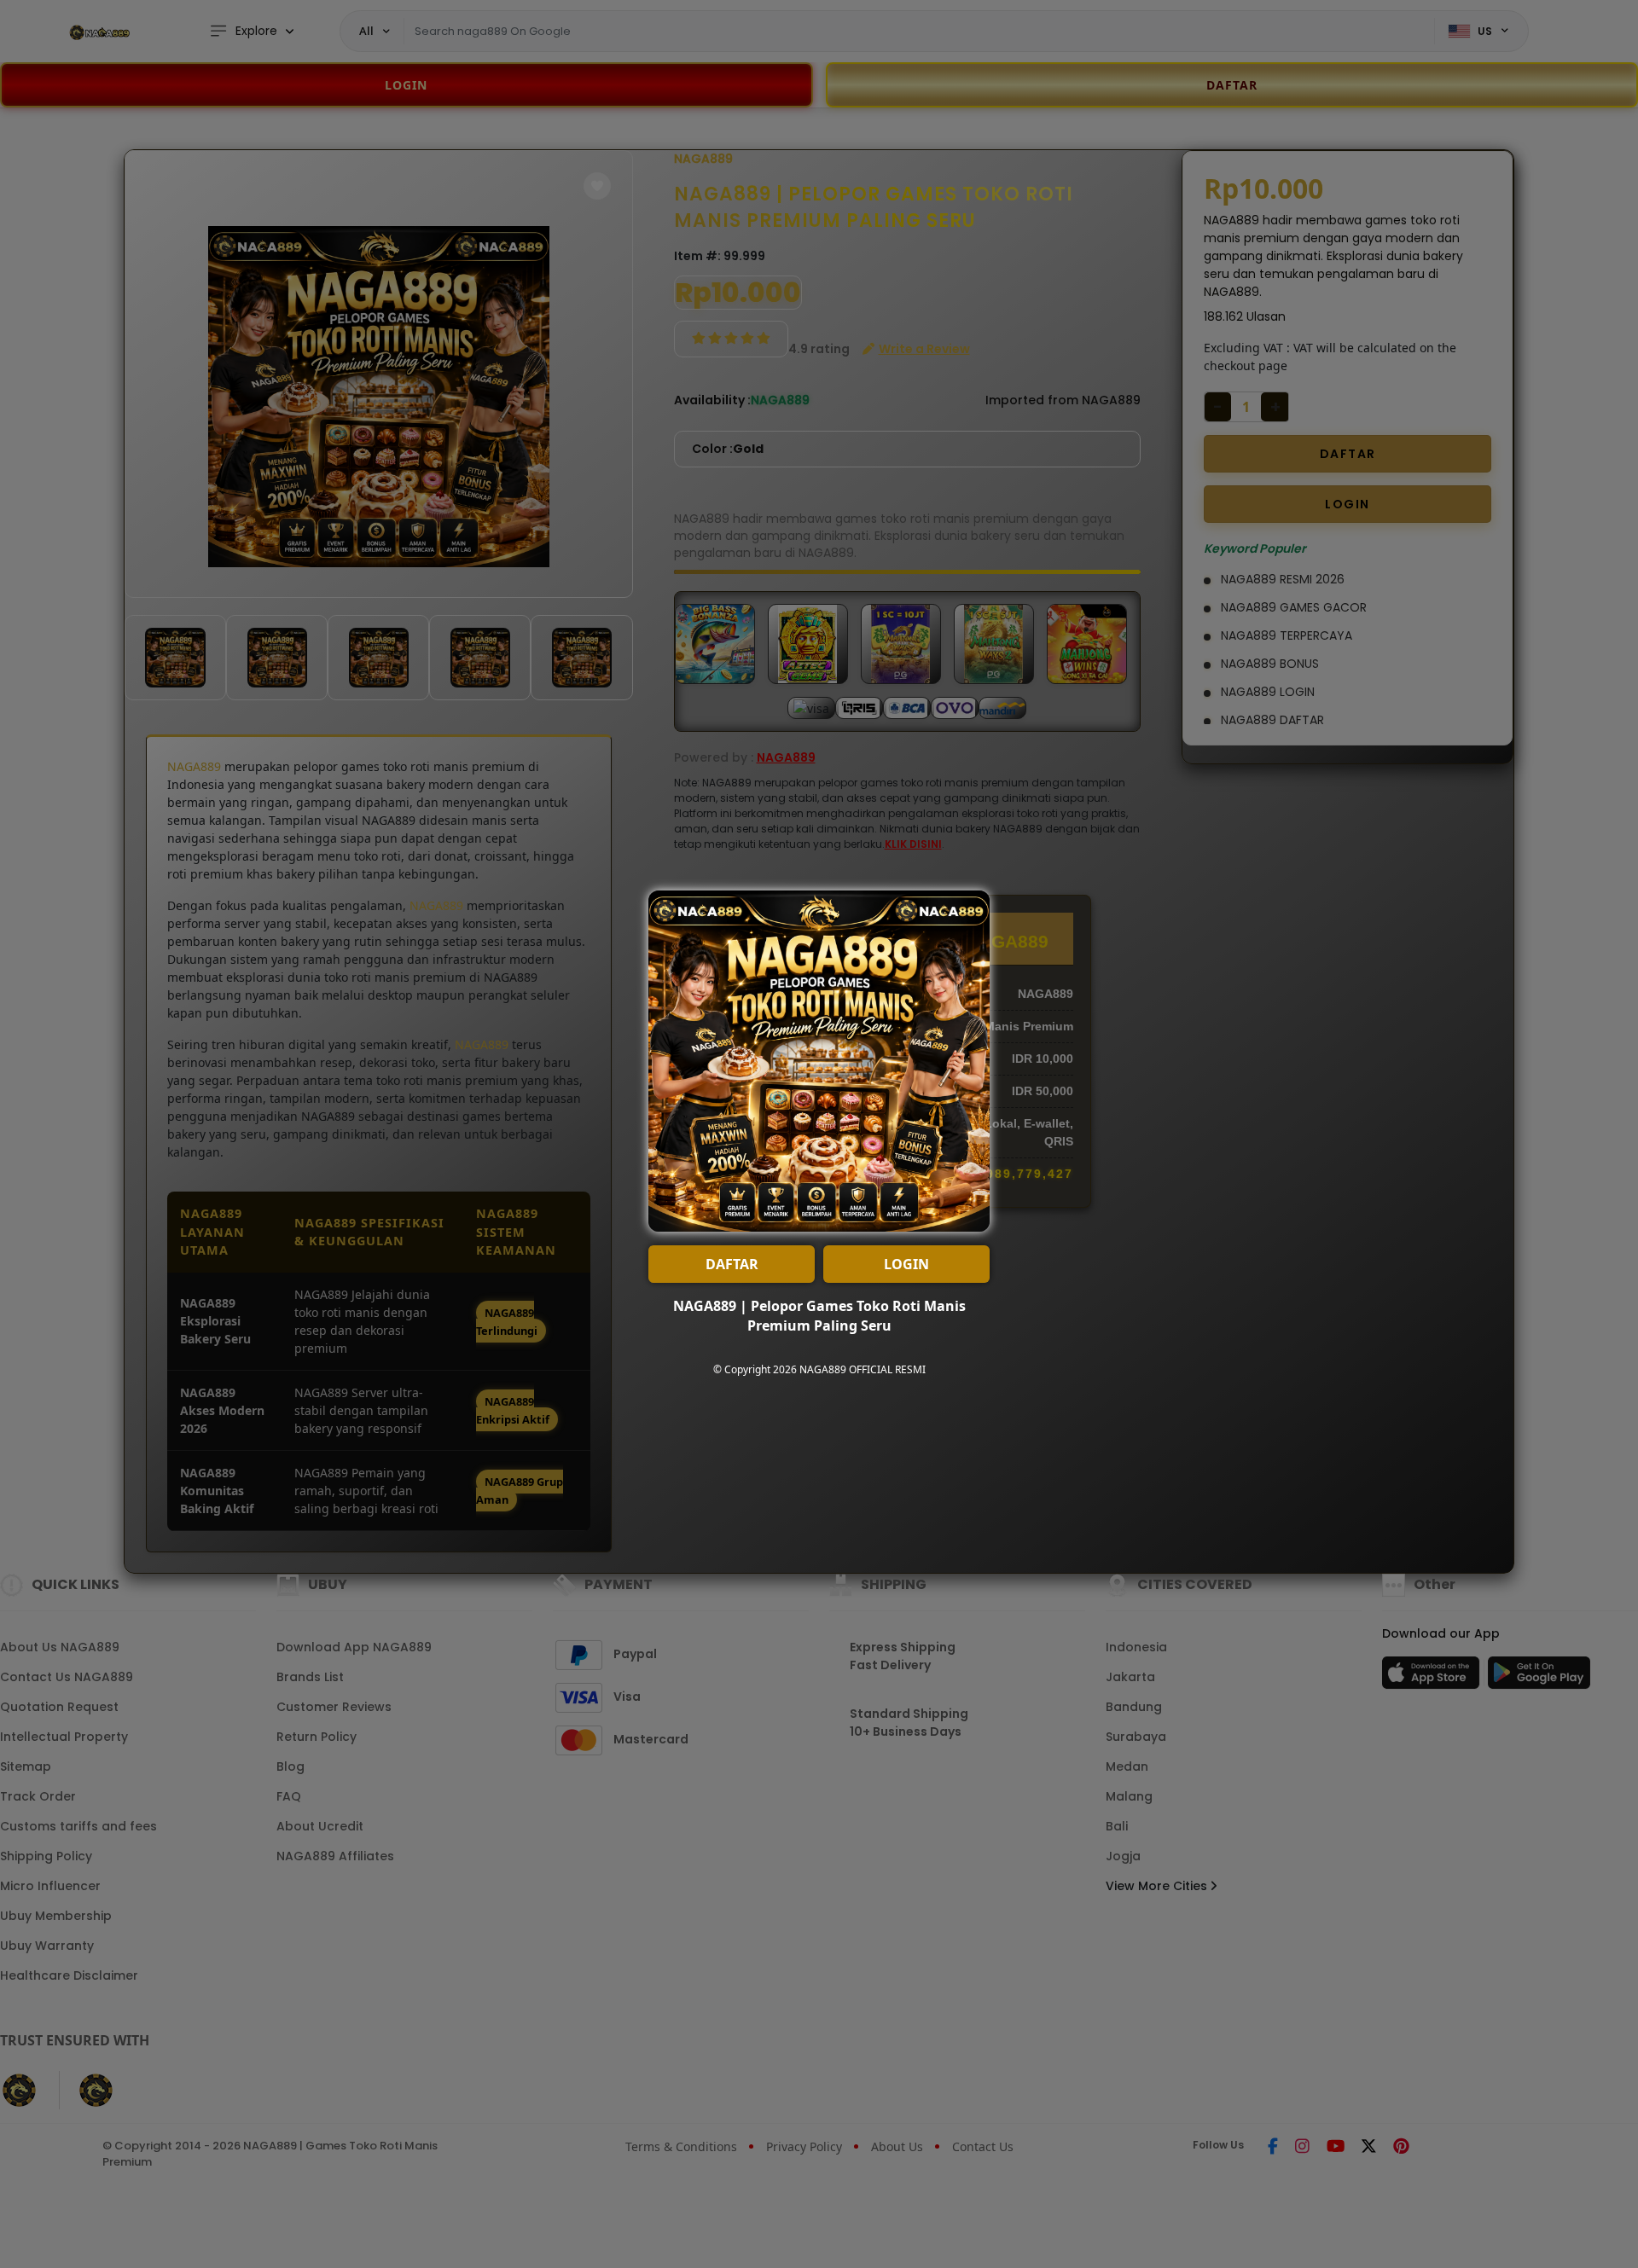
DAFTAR (732, 1264)
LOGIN (906, 1264)
